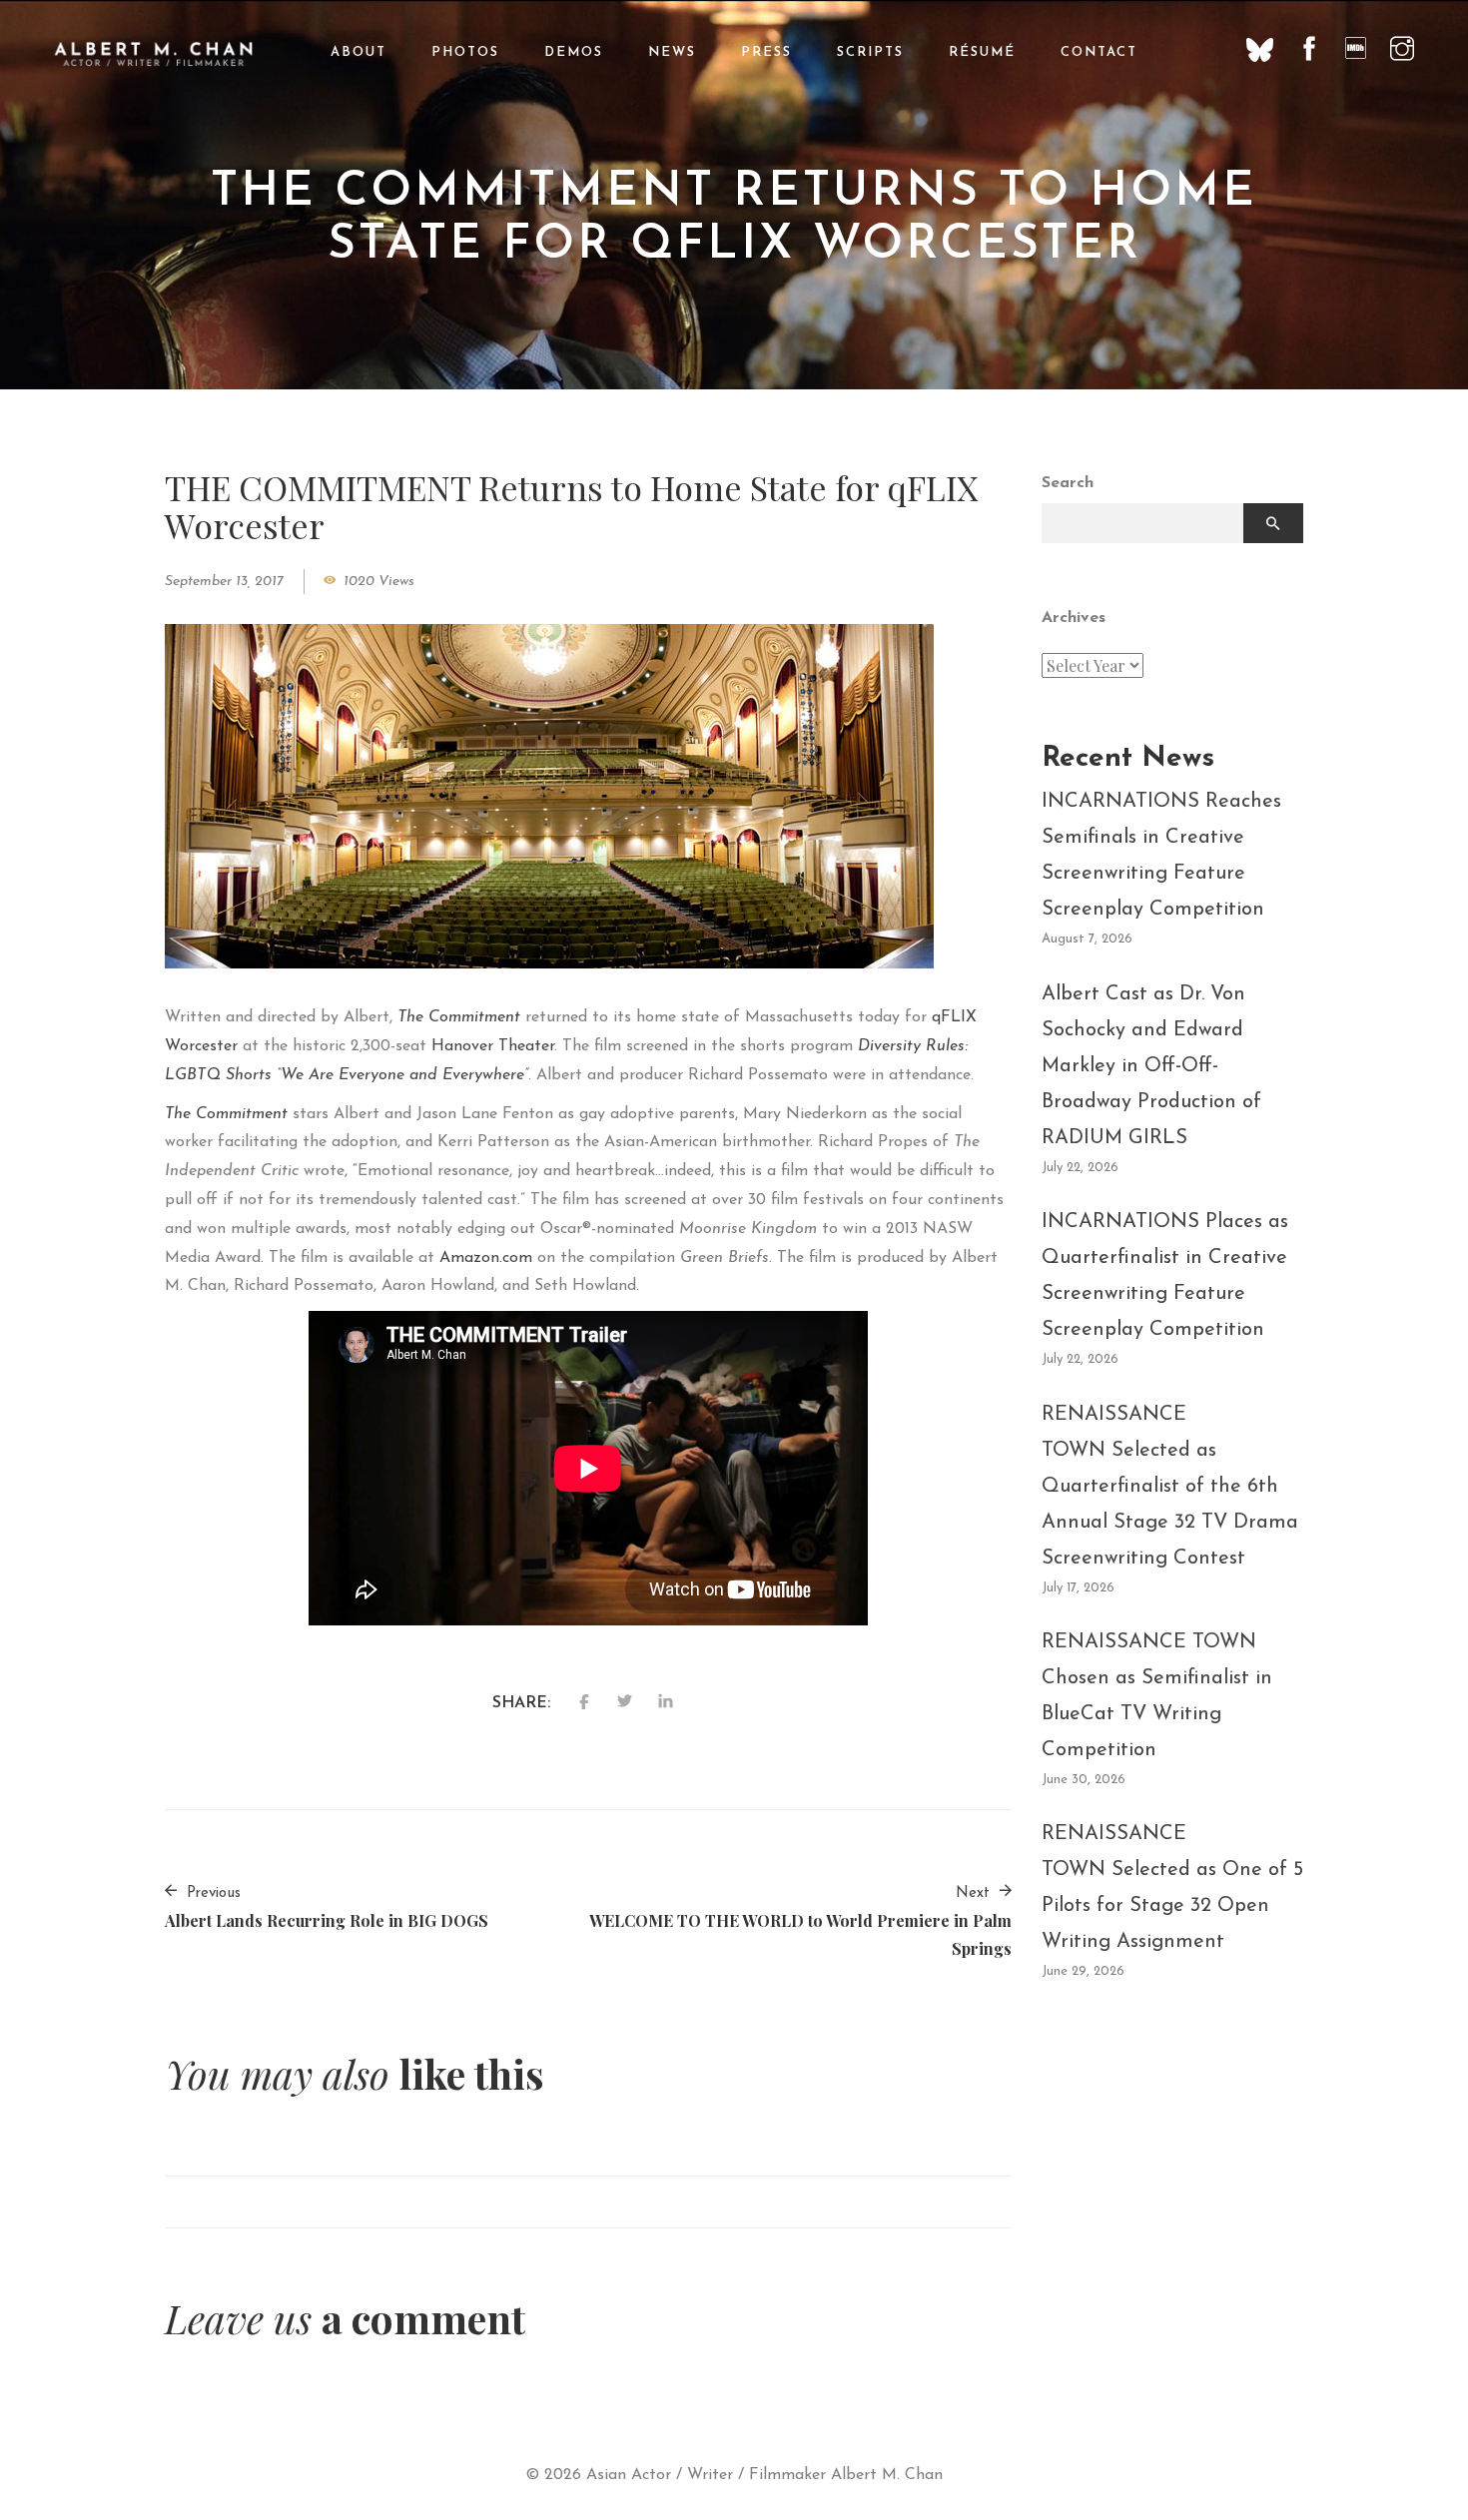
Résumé (982, 52)
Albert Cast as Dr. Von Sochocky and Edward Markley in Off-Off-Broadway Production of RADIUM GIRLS (1151, 1066)
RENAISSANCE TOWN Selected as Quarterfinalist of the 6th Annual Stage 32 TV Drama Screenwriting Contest (1170, 1487)
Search (1068, 483)
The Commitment (459, 1017)
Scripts (870, 52)
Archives (1074, 618)
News (672, 52)
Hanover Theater (493, 1046)
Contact (1099, 52)
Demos (574, 52)
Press (766, 52)
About (359, 52)
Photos (465, 52)
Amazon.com (486, 1258)
